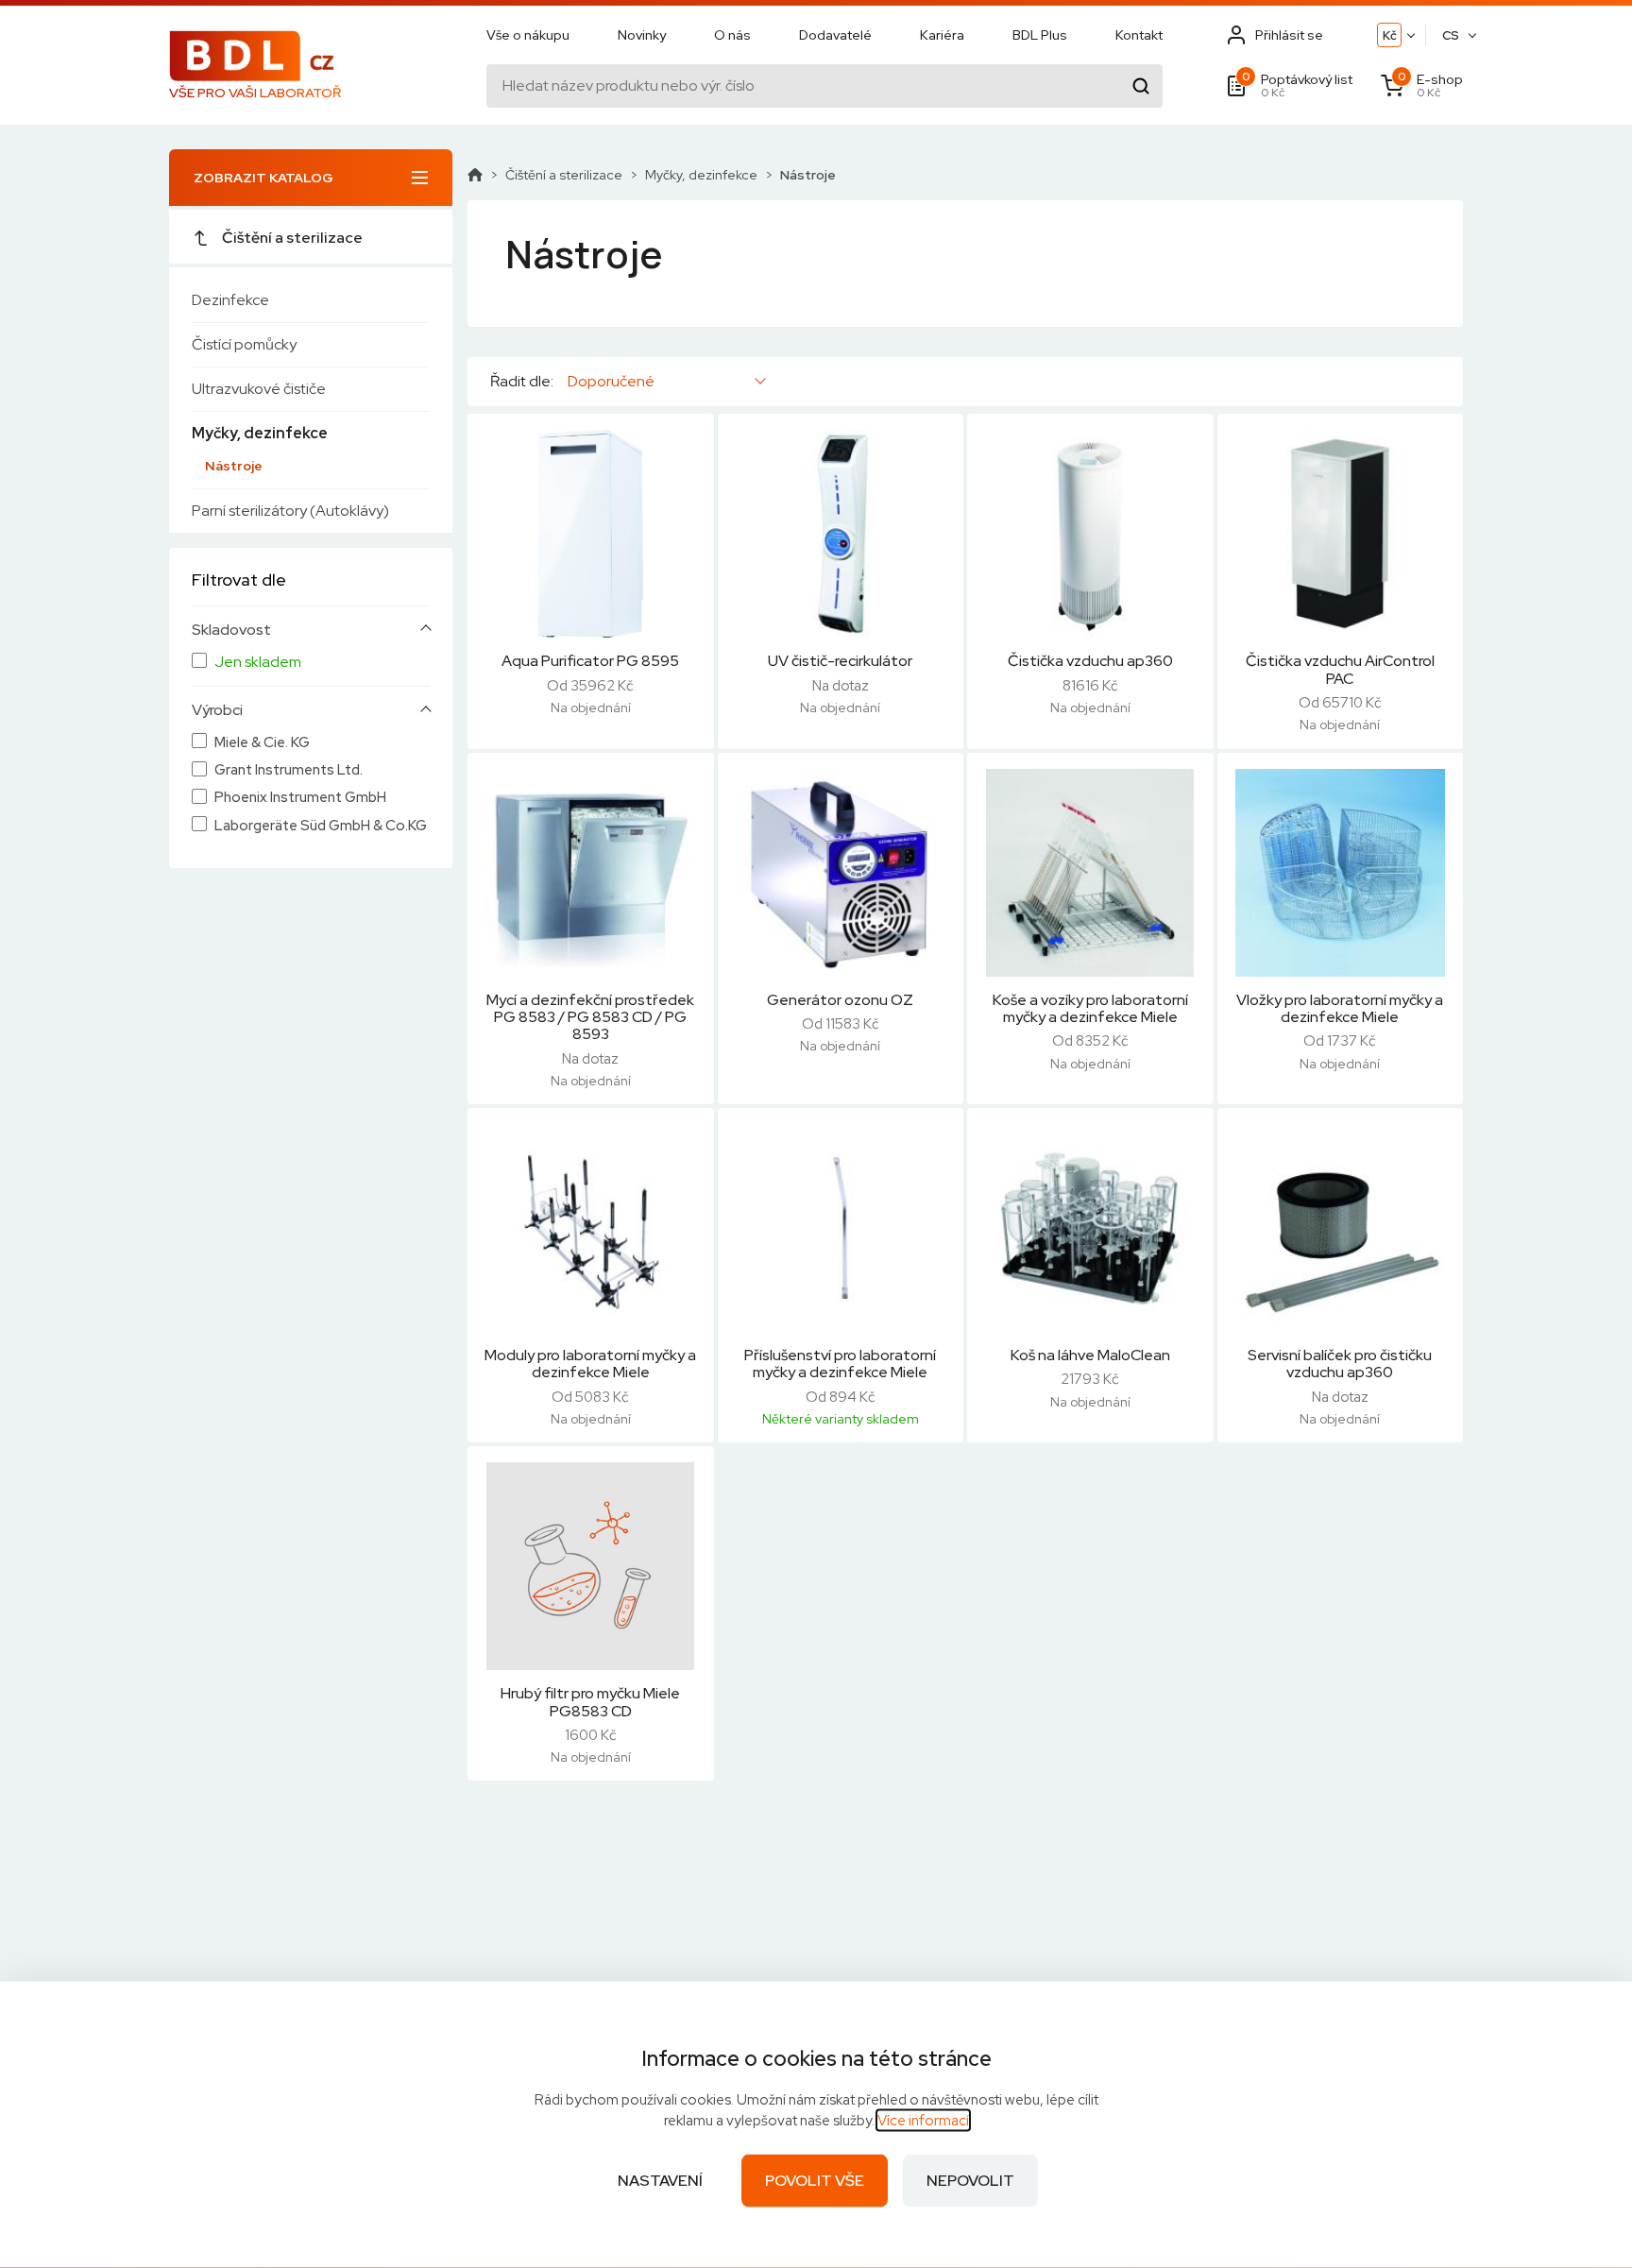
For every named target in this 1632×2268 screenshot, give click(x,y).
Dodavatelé (835, 35)
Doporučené (611, 381)
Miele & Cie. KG (262, 743)
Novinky (642, 35)
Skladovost (231, 630)
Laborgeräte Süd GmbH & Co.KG (321, 826)
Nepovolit (970, 2181)
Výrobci (217, 710)
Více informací (923, 2121)
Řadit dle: (522, 382)
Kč (1390, 35)
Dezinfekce (230, 300)
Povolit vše (815, 2181)
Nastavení (660, 2181)
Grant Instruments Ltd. (289, 770)
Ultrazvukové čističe (259, 389)
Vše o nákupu (528, 35)
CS (1451, 35)
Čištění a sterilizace (292, 238)
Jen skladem (258, 662)
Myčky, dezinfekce (260, 433)
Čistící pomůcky (244, 344)
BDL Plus (1040, 35)
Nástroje (234, 466)
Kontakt (1139, 35)
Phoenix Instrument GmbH (300, 798)
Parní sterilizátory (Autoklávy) (290, 511)
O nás (732, 35)
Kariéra (942, 35)
